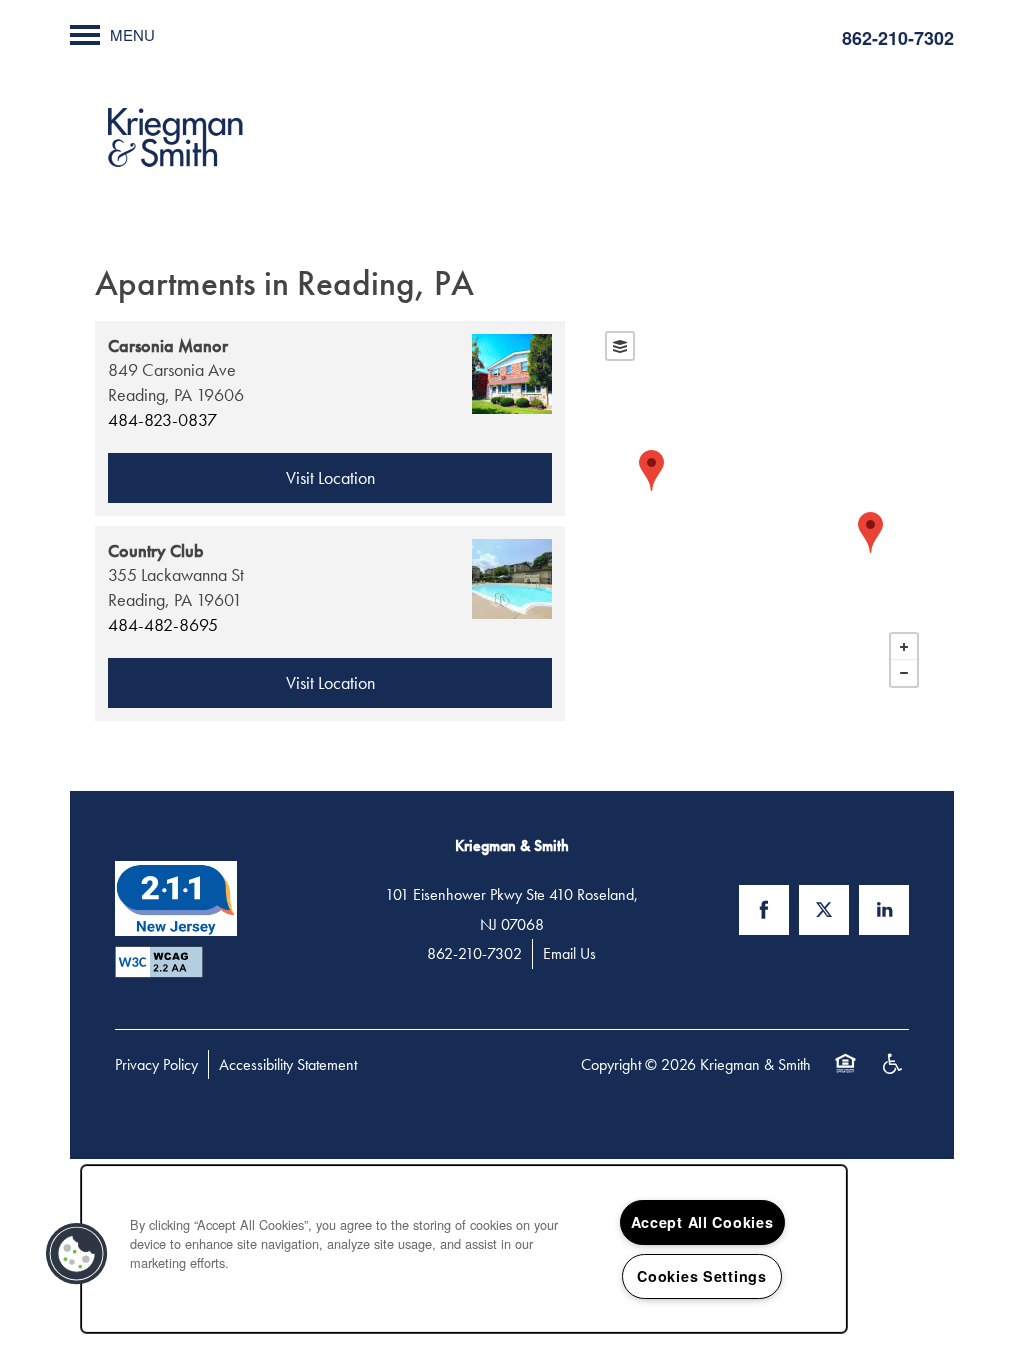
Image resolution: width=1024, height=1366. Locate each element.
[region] (464, 1249)
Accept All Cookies (702, 1222)
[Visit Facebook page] (764, 910)
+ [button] (904, 647)
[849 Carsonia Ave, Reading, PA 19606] (870, 532)
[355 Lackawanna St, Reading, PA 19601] (651, 470)
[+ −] (762, 509)
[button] (77, 1254)
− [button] (904, 673)
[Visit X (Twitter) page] (824, 910)
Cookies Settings (702, 1276)
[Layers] (620, 346)
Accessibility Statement (288, 1064)
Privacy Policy (156, 1064)
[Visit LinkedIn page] (884, 910)
